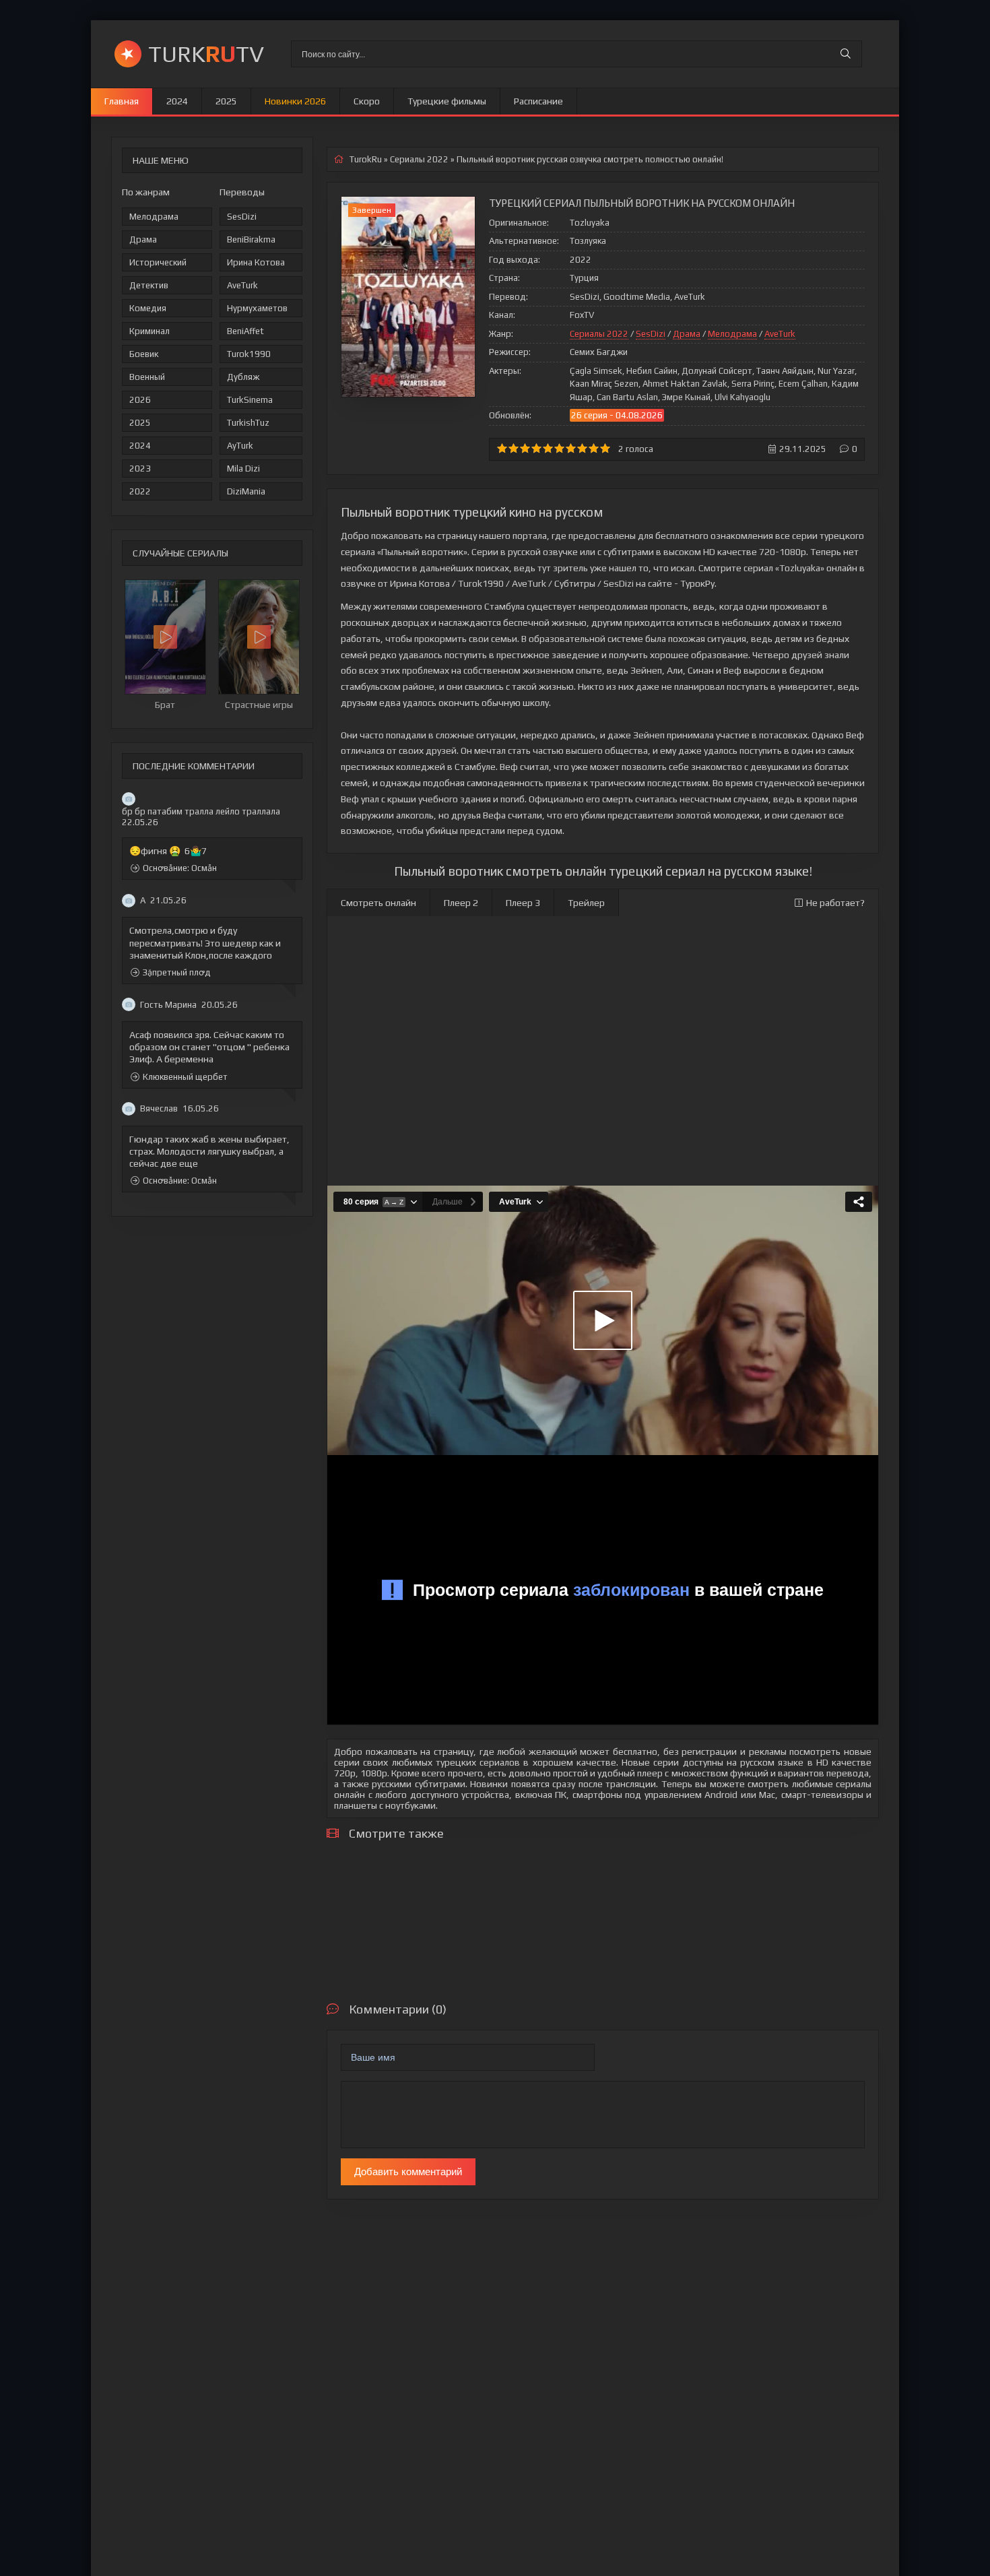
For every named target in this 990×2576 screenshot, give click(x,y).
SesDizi (242, 217)
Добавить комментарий (408, 2171)
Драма (143, 239)
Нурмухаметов (257, 308)
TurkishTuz (248, 423)
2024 (177, 101)
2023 (140, 469)
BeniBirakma (251, 239)
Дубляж (243, 377)
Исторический (158, 262)
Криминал (150, 331)
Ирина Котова (256, 262)
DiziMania (246, 491)
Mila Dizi (243, 469)
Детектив (149, 285)
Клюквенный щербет (185, 1077)
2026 (140, 400)
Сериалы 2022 (599, 334)
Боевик (144, 354)
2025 (226, 101)
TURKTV (206, 54)
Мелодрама (154, 217)
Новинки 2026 (295, 101)
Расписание (538, 101)
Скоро (367, 101)
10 (605, 448)
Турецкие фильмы (447, 101)
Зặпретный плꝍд (177, 972)
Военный (147, 377)
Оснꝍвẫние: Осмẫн (180, 869)
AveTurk (242, 285)
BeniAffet (245, 331)
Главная (122, 101)
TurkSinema (250, 400)
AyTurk (240, 446)
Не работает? (835, 903)
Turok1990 (249, 354)
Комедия (148, 308)
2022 (140, 491)
